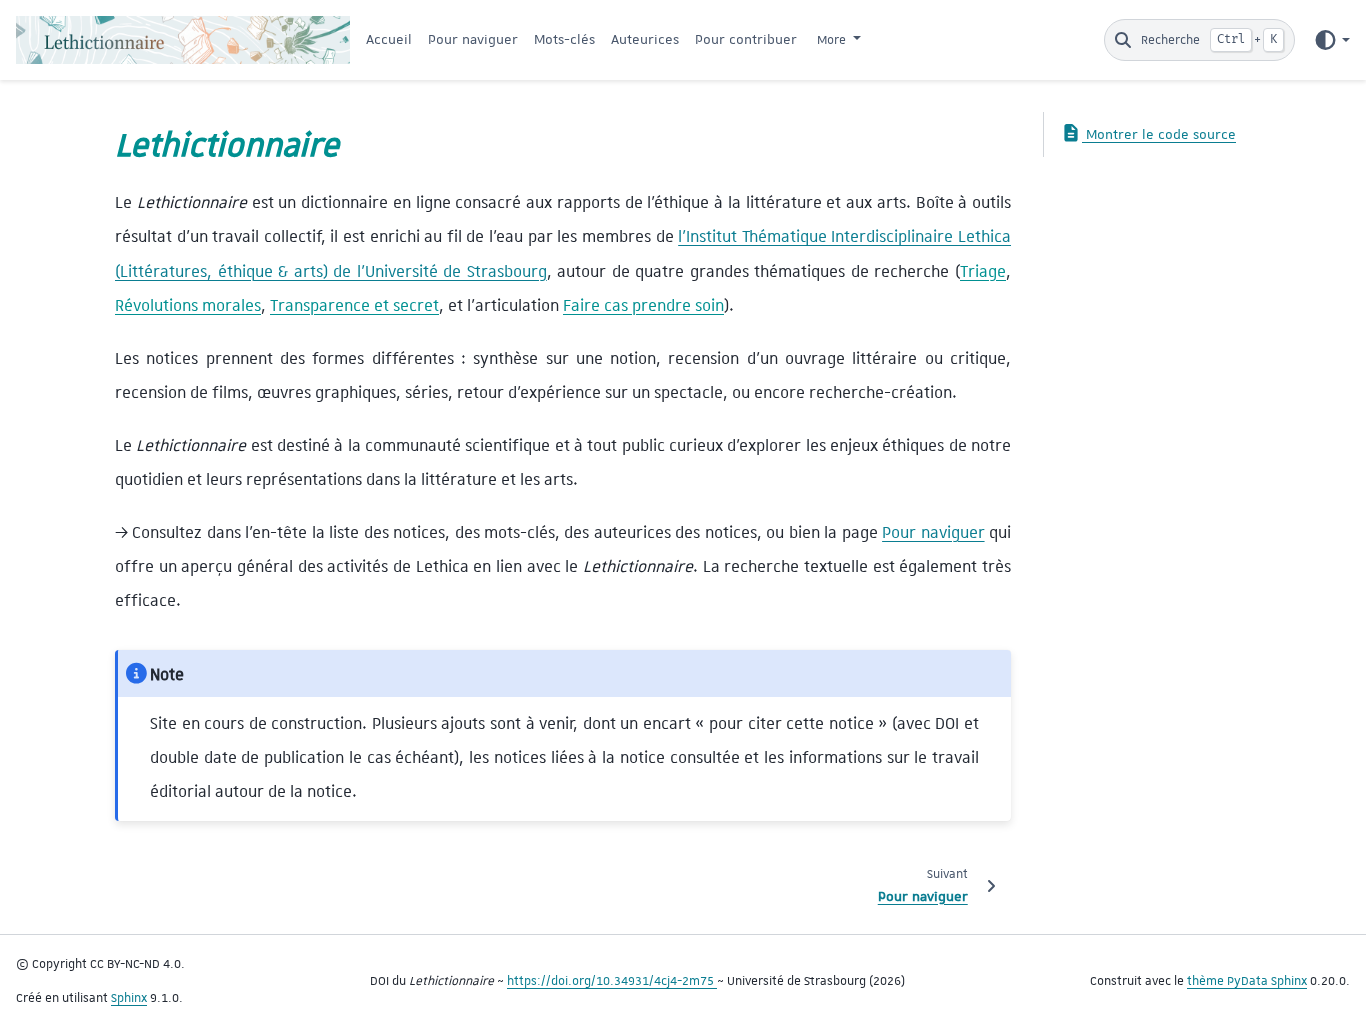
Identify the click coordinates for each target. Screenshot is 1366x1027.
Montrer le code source (1159, 134)
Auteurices (645, 39)
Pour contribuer (746, 39)
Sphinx (129, 998)
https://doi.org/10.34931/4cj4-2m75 (612, 981)
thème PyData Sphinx (1247, 981)
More (833, 40)
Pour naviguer (473, 39)
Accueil (389, 39)
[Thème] (1331, 40)
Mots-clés (564, 39)
